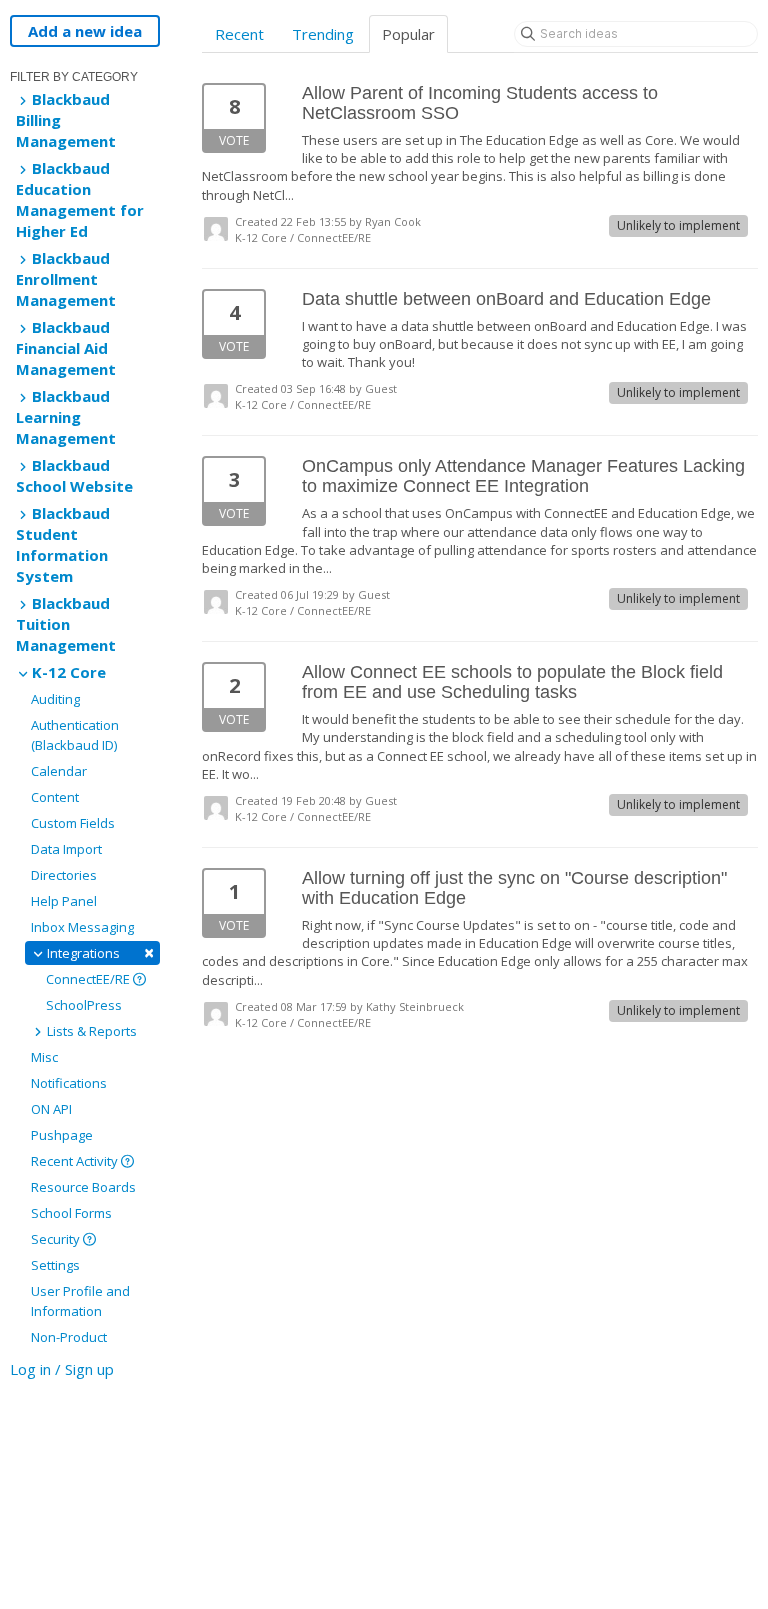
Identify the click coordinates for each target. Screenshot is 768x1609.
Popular (408, 34)
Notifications (69, 1083)
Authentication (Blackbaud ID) (75, 735)
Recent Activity (76, 1161)
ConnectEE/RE (89, 979)
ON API (51, 1109)
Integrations (99, 952)
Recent (239, 34)
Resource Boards (83, 1187)
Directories (64, 875)
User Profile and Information (80, 1301)
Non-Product (69, 1337)
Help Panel (64, 901)
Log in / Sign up (62, 1369)
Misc (44, 1057)
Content (55, 797)
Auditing (55, 699)
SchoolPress (84, 1005)
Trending (323, 34)
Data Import (66, 849)
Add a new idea (85, 31)
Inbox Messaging (82, 927)
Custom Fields (73, 823)
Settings (55, 1265)
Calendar (59, 771)
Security (57, 1239)
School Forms (71, 1213)
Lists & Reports (90, 1031)
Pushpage (62, 1135)
